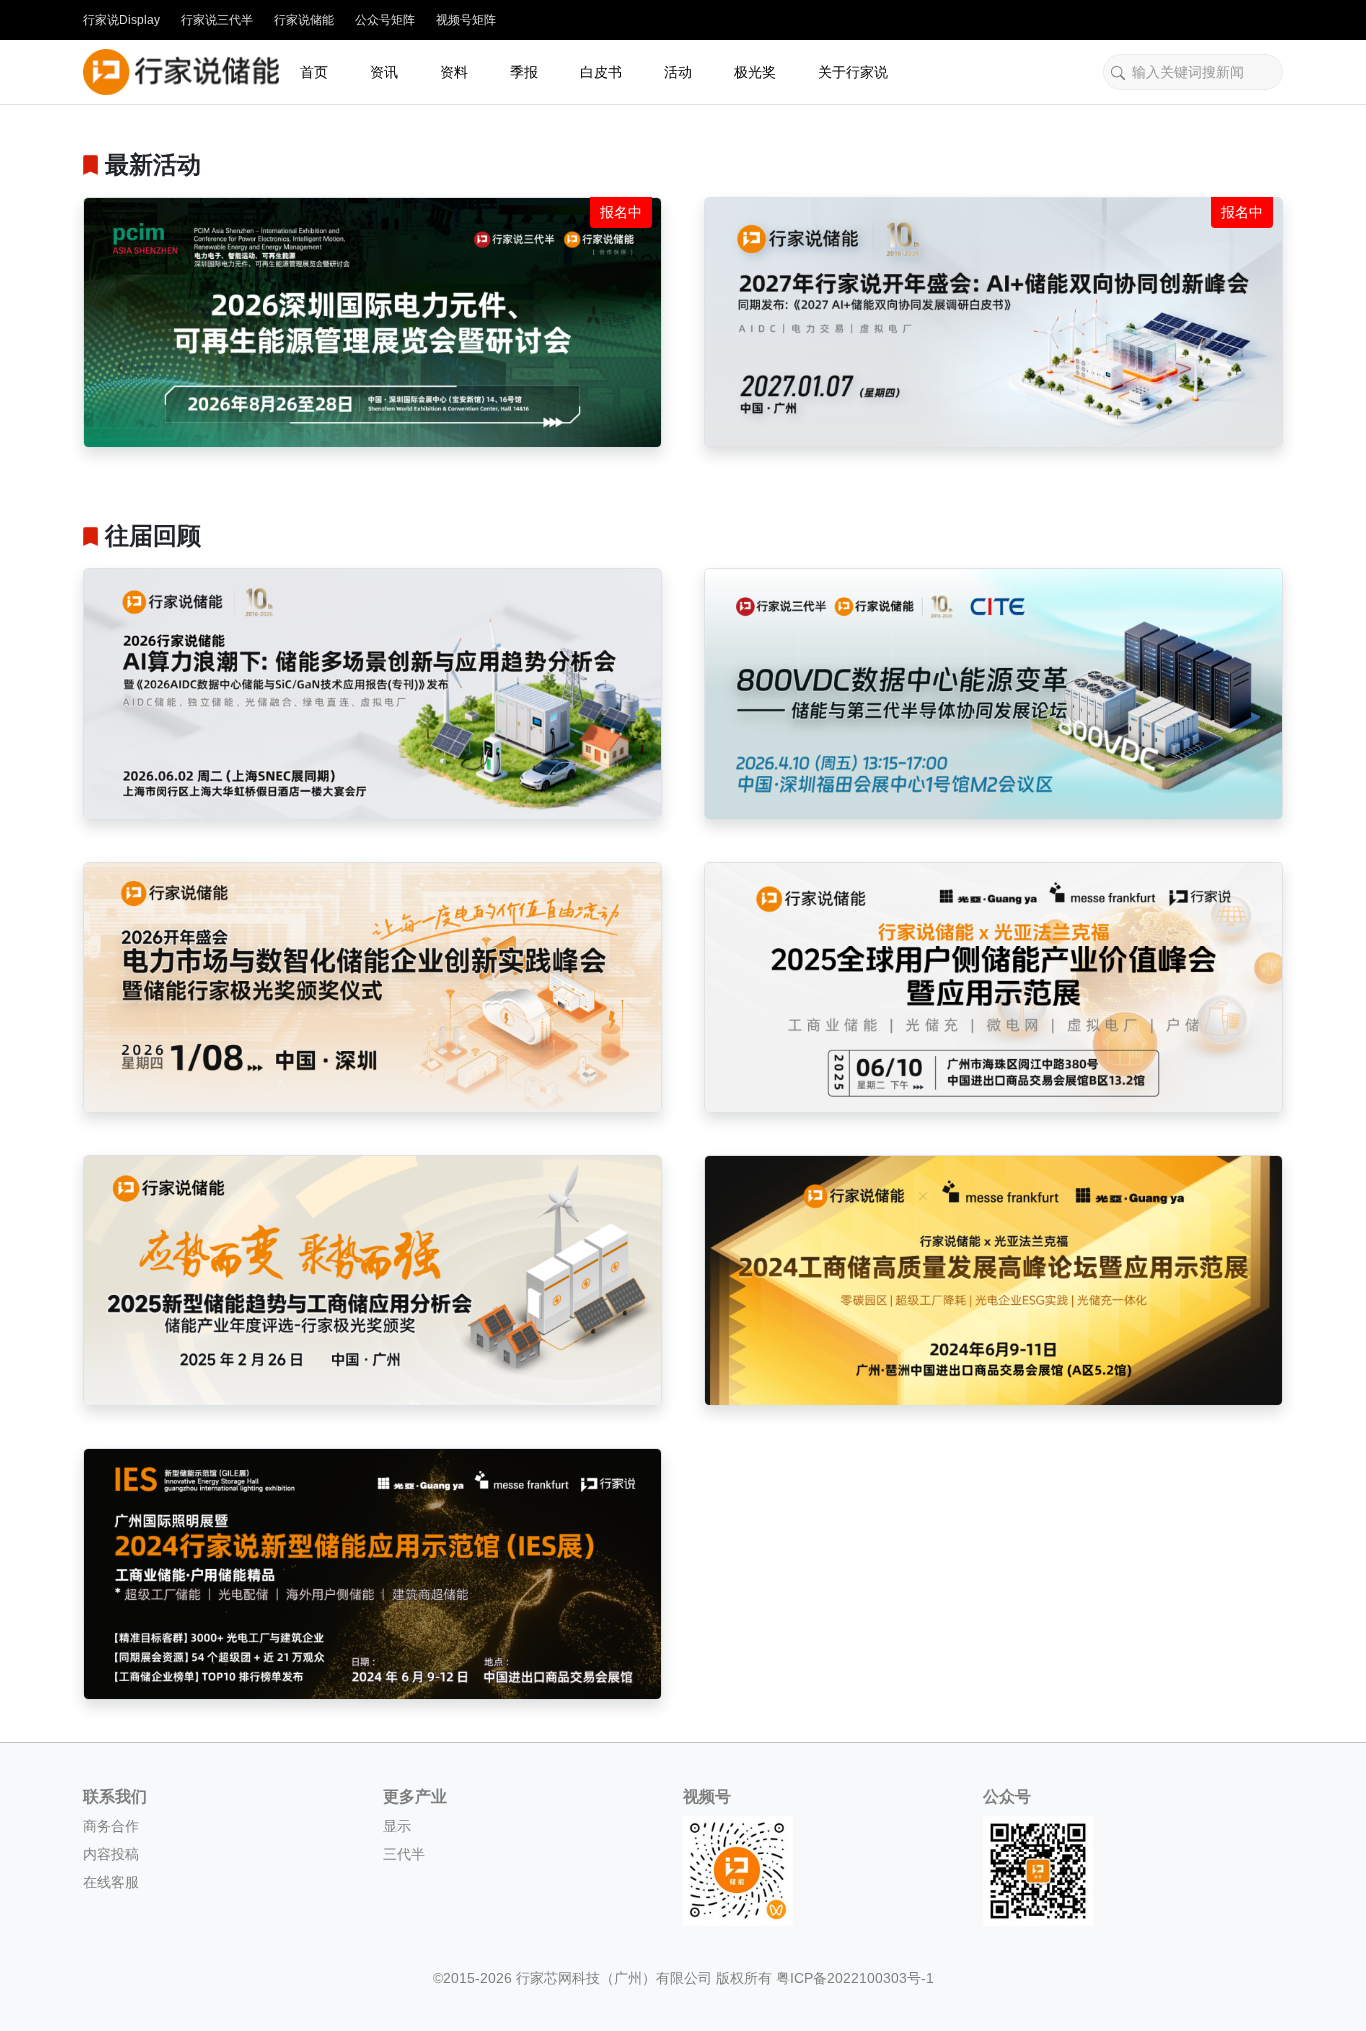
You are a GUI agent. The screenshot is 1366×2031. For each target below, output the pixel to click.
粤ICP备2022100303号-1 (855, 1978)
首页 (314, 72)
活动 (678, 72)
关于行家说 (853, 72)
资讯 (384, 72)
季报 (524, 72)
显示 (397, 1826)
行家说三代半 (217, 20)
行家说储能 (304, 20)
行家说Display (121, 20)
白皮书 (601, 72)
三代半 (404, 1854)
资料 (454, 72)
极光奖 (755, 72)
